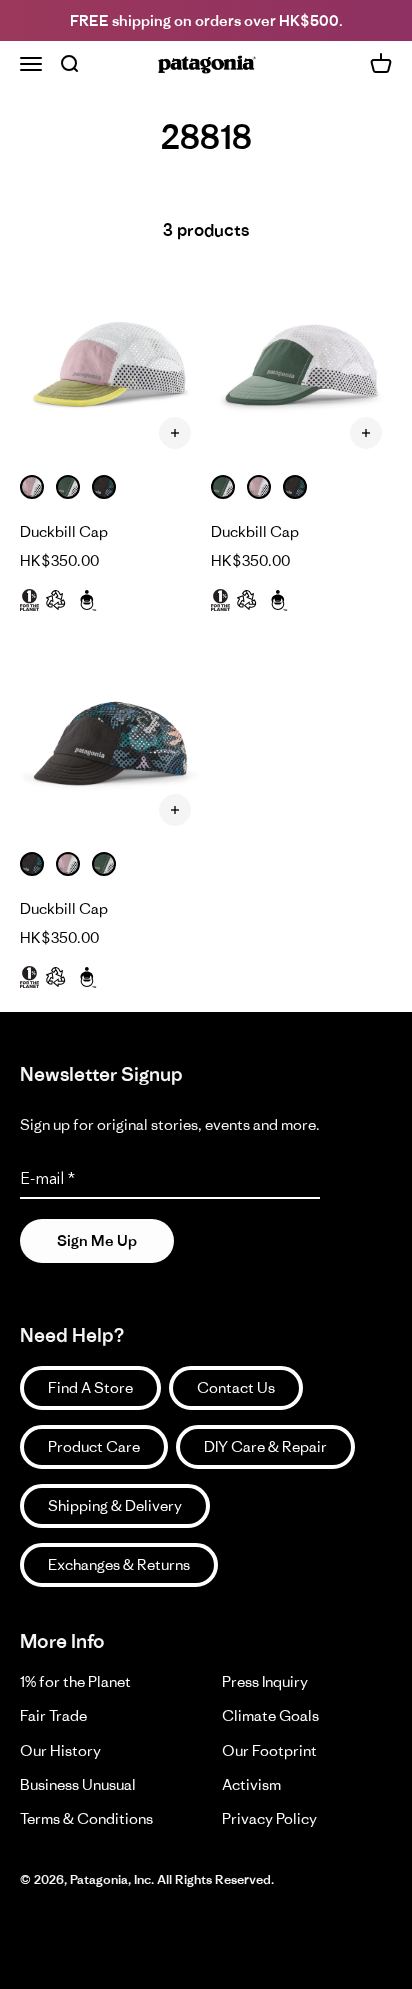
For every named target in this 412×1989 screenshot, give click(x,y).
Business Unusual (78, 1784)
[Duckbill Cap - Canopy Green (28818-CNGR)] (301, 368)
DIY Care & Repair (265, 1446)
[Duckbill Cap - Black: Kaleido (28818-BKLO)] (110, 745)
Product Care (94, 1446)
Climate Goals (270, 1715)
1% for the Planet (75, 1681)
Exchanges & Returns (119, 1564)
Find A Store (90, 1387)
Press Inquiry (265, 1681)
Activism (251, 1784)
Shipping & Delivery (115, 1505)
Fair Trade (53, 1715)
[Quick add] (175, 433)
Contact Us (236, 1387)
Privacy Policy (269, 1818)
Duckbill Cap (64, 531)
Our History (60, 1750)
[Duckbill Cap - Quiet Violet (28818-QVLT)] (110, 368)
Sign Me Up (97, 1240)
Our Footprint (269, 1750)
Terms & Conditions (86, 1818)
